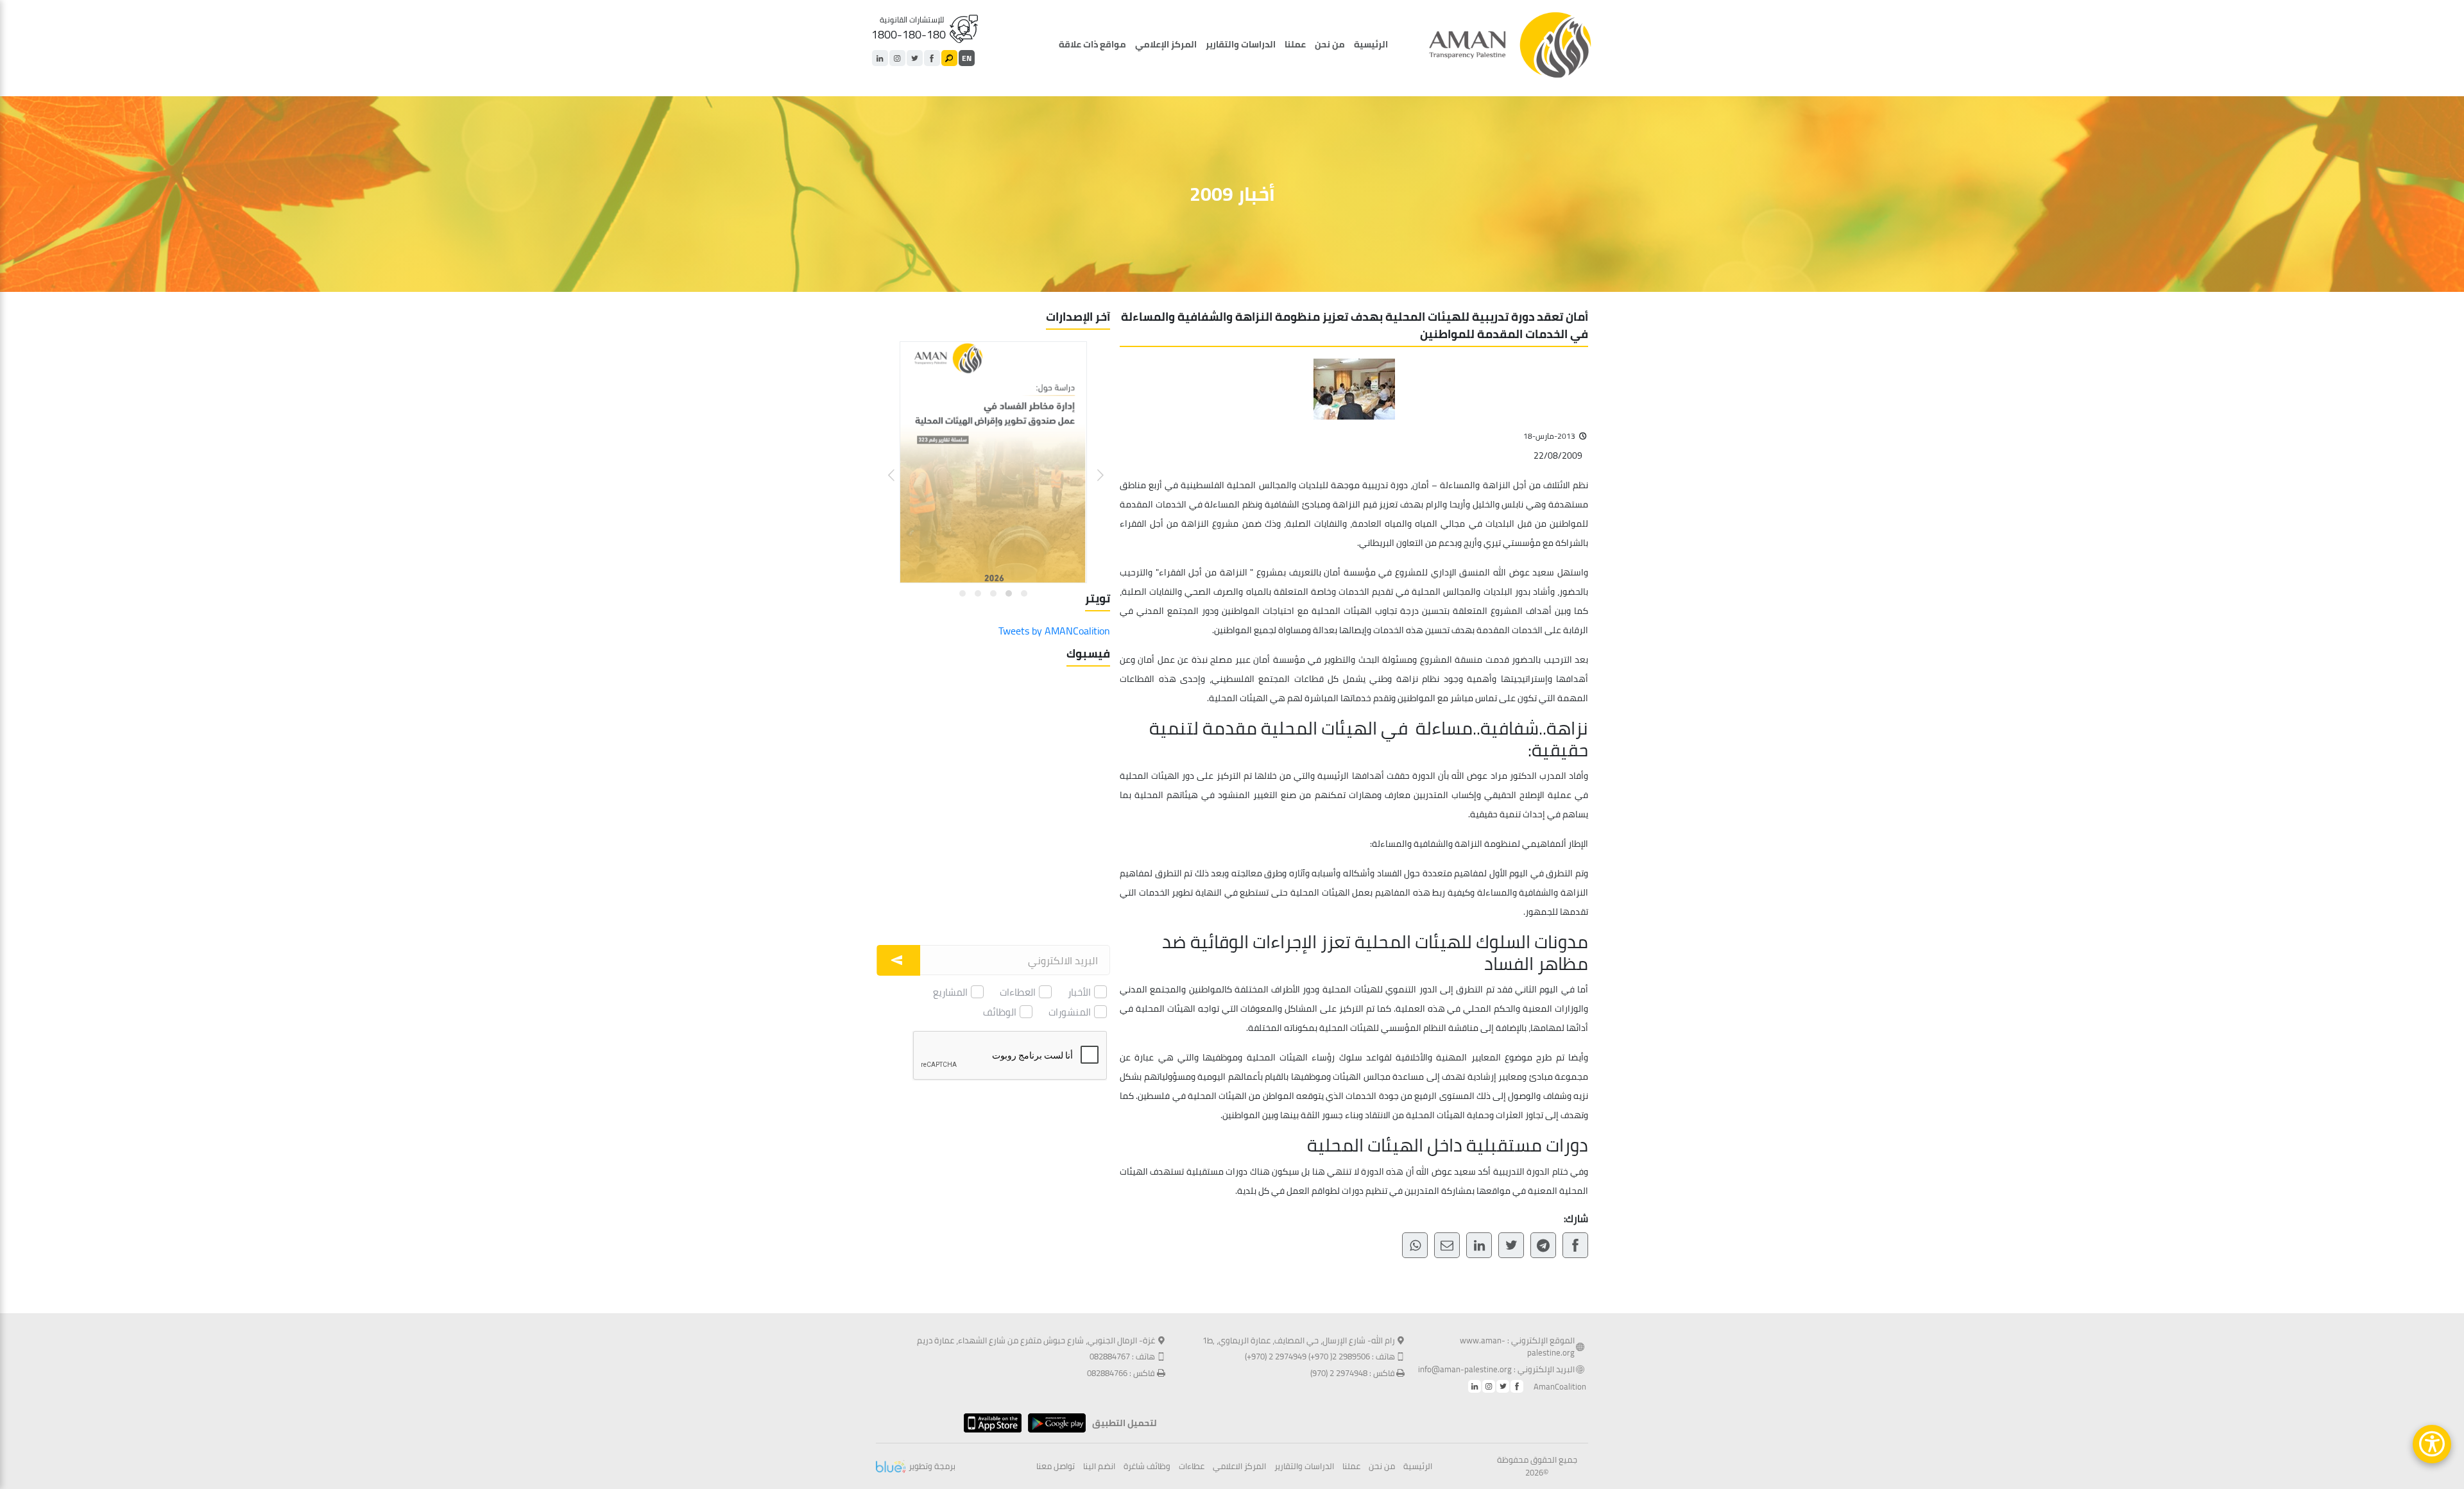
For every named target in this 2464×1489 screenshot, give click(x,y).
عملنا (1295, 44)
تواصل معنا (1056, 1467)
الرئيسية (1371, 44)
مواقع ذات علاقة (1092, 44)
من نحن (1330, 44)
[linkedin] (880, 58)
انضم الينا (1099, 1467)
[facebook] (932, 58)
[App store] (989, 1423)
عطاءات (1192, 1467)
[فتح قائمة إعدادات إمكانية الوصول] (2432, 1444)
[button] (1092, 465)
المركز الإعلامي (1166, 44)
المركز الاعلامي (1239, 1467)
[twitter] (915, 58)
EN (967, 58)
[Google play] (1054, 1423)
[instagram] (897, 58)
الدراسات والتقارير (1241, 44)
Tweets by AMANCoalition (1054, 631)
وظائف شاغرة (1147, 1467)
